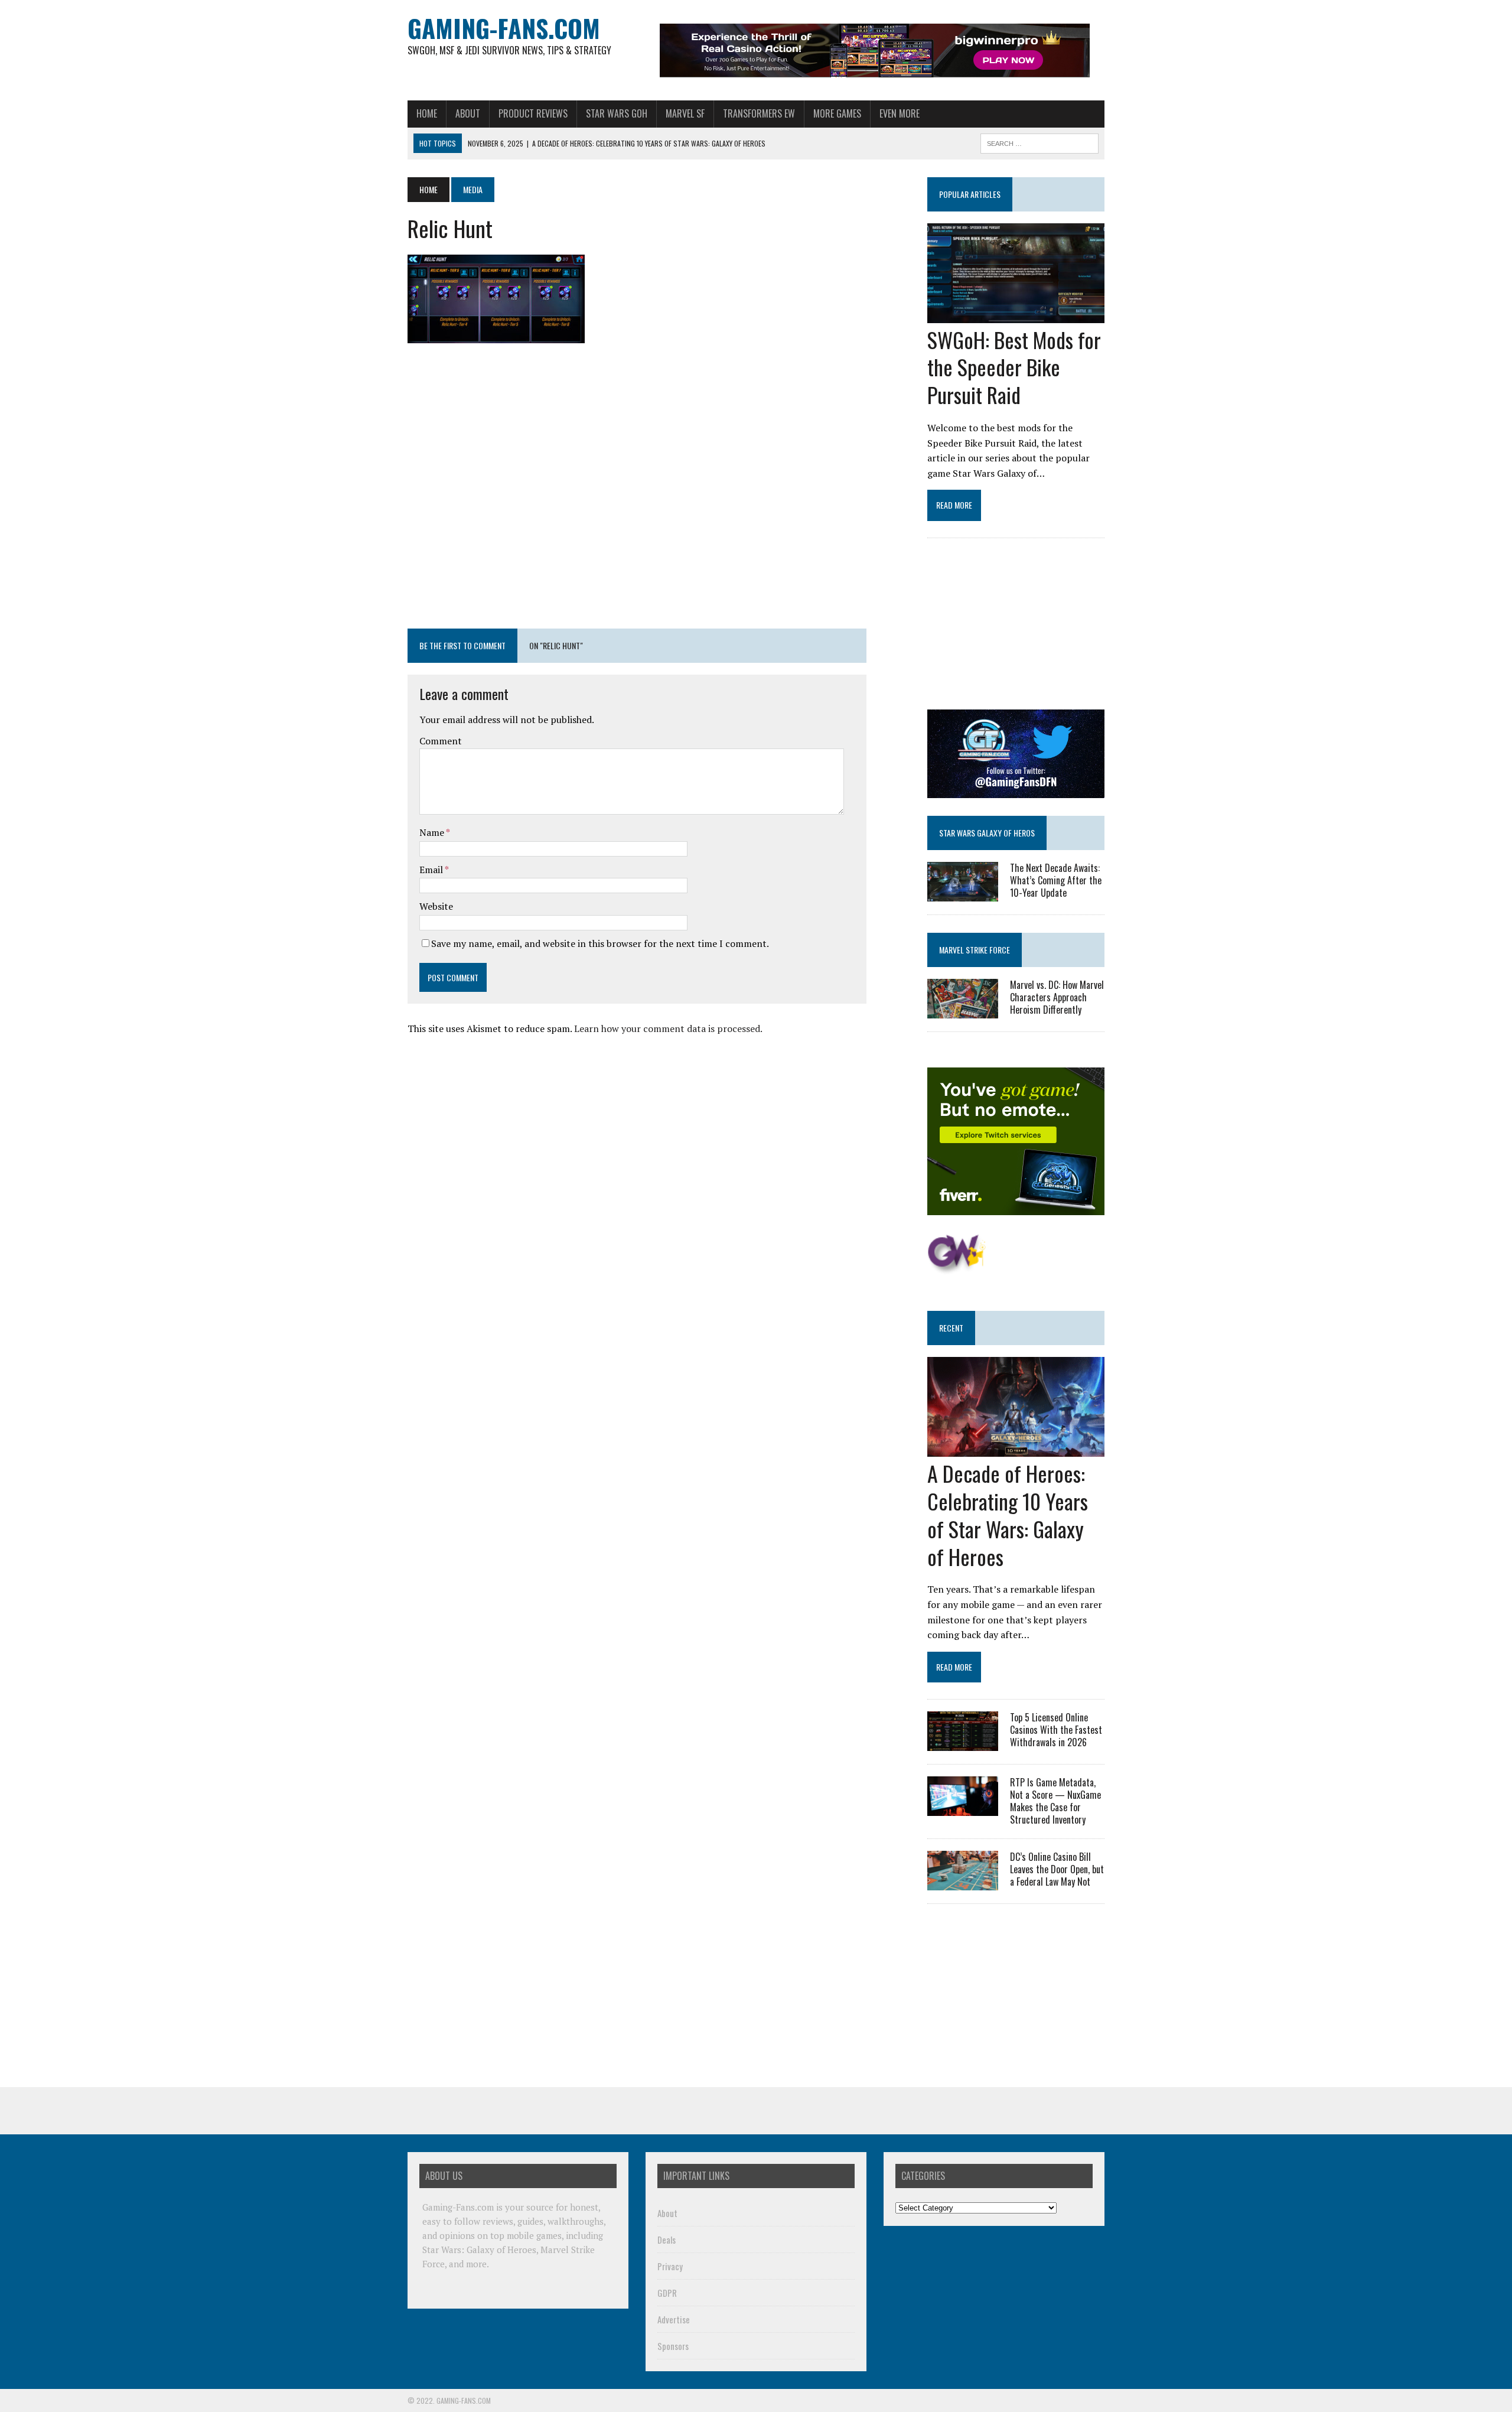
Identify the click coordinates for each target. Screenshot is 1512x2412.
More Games (837, 113)
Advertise (674, 2319)
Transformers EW (759, 113)
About (468, 113)
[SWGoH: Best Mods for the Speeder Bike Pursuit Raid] (1016, 315)
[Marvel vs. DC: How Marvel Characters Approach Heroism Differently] (963, 1011)
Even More (900, 113)
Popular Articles (970, 194)
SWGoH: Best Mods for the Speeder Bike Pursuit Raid (1014, 367)
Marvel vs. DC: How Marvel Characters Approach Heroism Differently (1057, 997)
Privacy (670, 2266)
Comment (441, 741)
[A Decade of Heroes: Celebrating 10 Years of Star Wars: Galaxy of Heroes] (1016, 1449)
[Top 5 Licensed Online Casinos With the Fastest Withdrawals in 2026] (963, 1743)
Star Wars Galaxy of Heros (987, 833)
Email (432, 870)
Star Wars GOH (617, 113)
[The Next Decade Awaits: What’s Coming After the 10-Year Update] (963, 893)
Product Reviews (533, 113)
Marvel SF (685, 113)
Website (436, 906)
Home (427, 113)
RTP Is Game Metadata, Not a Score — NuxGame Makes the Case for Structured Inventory (1055, 1801)
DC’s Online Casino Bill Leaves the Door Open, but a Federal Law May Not (1057, 1869)
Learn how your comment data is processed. (668, 1028)
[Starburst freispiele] (957, 1268)
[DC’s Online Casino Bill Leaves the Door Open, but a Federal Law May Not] (963, 1883)
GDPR (667, 2293)
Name (433, 832)
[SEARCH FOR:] (1039, 142)
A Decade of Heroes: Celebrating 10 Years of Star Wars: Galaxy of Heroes (1008, 1514)
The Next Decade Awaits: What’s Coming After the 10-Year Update (1056, 880)
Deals (667, 2240)
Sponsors (673, 2346)
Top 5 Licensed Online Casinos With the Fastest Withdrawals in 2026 (1056, 1730)
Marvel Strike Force (975, 950)
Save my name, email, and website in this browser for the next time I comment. (600, 943)
